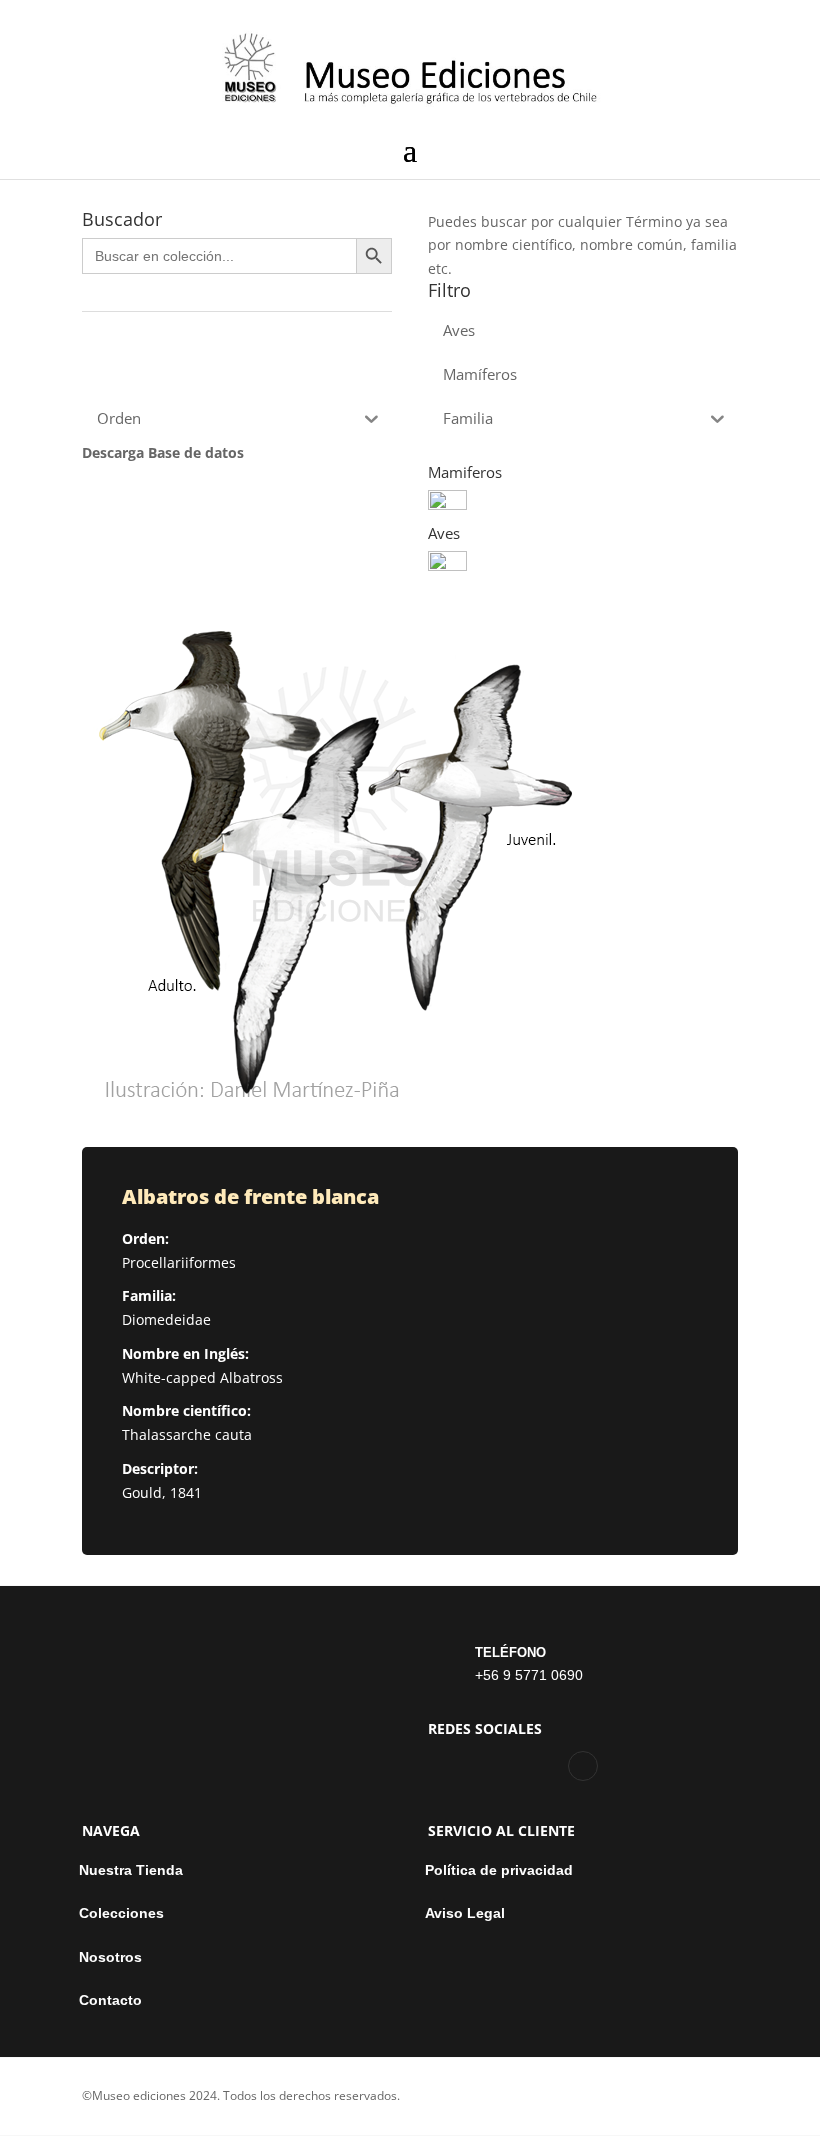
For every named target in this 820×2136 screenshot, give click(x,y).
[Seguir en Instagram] (583, 1766)
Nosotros (110, 1957)
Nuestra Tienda (131, 1870)
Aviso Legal (465, 1913)
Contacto (110, 2000)
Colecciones (121, 1913)
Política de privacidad (499, 1870)
